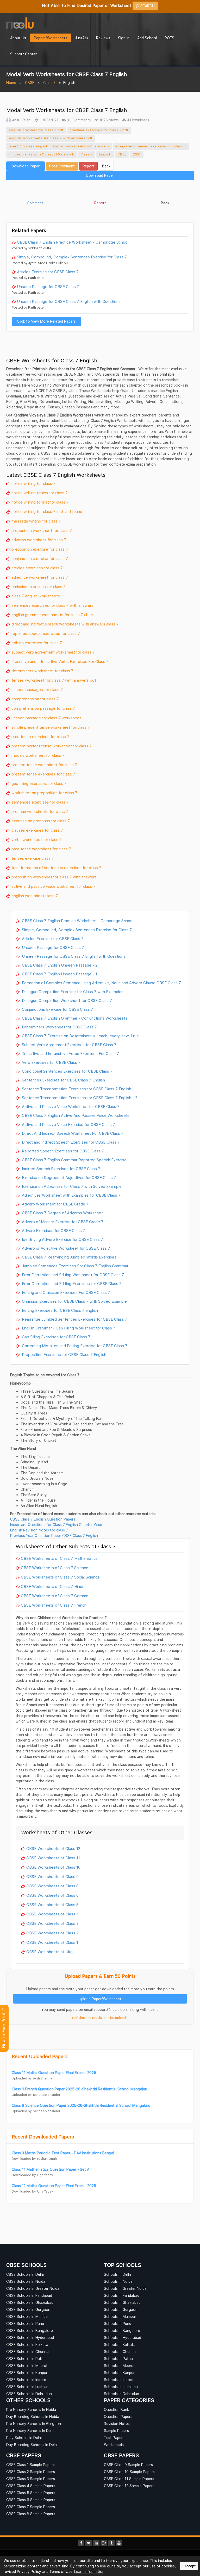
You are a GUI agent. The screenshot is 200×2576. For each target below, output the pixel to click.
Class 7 (49, 83)
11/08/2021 (48, 120)
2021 (137, 154)
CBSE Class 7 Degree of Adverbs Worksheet (62, 1213)
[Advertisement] (100, 191)
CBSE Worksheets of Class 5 (52, 1905)
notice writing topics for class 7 (40, 493)
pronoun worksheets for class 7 (40, 811)
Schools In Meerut (119, 2366)
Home (11, 83)
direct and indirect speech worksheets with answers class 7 (65, 624)
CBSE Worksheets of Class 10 (53, 1867)
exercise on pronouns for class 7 (41, 821)
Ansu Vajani (21, 120)
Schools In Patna (118, 2359)
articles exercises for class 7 (37, 568)
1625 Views (108, 120)
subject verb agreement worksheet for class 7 (53, 652)
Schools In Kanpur (119, 2373)
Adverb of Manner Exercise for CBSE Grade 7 (62, 1222)
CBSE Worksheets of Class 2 (52, 1933)
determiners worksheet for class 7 (42, 671)
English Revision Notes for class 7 (39, 1530)
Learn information (89, 2571)
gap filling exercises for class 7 (39, 783)
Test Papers (114, 2438)
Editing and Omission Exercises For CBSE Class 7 (65, 1292)
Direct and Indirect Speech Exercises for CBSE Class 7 (70, 1142)
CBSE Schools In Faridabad (29, 2295)
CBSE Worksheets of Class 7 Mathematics (59, 1558)
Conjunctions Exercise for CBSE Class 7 (57, 1009)
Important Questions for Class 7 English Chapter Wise (56, 1525)
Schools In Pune (118, 2323)
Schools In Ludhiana (121, 2387)
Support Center (23, 54)
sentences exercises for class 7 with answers (52, 605)
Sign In (124, 38)
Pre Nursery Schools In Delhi (30, 2431)
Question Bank (116, 2409)
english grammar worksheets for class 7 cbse (52, 615)
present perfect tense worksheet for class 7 (52, 746)
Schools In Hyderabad (123, 2337)
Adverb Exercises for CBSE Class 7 (53, 1230)
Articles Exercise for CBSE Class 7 (48, 272)
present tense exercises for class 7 (43, 774)
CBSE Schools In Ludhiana (28, 2387)
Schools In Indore (119, 2380)
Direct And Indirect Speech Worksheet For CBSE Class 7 (72, 1133)
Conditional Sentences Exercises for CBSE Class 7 (67, 1071)
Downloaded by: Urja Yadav (32, 2175)
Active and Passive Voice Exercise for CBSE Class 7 (68, 1124)
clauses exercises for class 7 (37, 830)
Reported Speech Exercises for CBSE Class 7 (62, 1151)
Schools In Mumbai (120, 2316)
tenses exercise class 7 (33, 858)
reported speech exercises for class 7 (46, 633)
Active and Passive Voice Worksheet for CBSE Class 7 (70, 1106)
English (105, 154)
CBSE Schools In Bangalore (30, 2330)
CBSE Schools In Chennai (28, 2352)
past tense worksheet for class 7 (41, 849)
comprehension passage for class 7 (43, 708)
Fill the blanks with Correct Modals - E (42, 154)
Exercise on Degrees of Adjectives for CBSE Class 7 (68, 1177)
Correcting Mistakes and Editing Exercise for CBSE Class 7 (74, 1346)
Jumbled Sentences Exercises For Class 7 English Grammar (75, 1266)
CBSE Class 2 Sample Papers (31, 2472)
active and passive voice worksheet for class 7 (54, 886)
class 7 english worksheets (36, 596)
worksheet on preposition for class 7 (44, 793)
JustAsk (82, 38)
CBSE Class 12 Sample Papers (129, 2486)
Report (88, 166)
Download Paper (26, 166)
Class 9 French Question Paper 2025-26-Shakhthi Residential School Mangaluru (80, 2089)
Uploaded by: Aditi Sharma (32, 2078)
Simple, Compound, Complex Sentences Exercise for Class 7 (72, 257)
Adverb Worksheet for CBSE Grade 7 (55, 1204)
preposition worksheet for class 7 (42, 530)
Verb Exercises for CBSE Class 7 (51, 1062)
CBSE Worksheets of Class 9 (52, 1876)
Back (106, 166)
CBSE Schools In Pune (25, 2323)
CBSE (30, 83)
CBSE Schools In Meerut (27, 2366)
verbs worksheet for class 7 (37, 839)
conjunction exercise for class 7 (40, 558)
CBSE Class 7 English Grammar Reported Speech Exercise (74, 1160)
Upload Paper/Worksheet (100, 1999)
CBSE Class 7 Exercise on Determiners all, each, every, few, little (80, 1036)
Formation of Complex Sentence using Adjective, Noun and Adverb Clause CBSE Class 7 (101, 983)
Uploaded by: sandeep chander (36, 2095)
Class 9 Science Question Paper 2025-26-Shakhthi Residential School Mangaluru (81, 2105)
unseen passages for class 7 (37, 689)
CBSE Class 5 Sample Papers (31, 2493)
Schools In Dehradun (121, 2394)
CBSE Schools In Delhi (25, 2274)
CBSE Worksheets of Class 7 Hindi (52, 1586)
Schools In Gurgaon (121, 2309)
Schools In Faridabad (122, 2295)
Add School (147, 38)
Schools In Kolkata (120, 2345)
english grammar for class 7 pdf (36, 130)
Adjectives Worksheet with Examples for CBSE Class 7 (71, 1195)
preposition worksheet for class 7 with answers (54, 877)
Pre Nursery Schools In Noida (31, 2409)
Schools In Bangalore (122, 2330)
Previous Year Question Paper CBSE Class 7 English (54, 1535)
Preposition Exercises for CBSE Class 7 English (64, 1354)
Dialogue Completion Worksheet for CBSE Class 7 (66, 1000)
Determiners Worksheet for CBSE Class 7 (59, 1027)
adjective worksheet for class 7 (40, 577)
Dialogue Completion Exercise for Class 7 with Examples (72, 992)
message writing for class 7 (36, 521)
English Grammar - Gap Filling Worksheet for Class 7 (68, 1328)
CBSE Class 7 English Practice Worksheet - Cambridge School (73, 242)
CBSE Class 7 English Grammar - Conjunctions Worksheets (74, 1018)
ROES (169, 38)
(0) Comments (78, 120)
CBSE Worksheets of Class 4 (53, 1914)
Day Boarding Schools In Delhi (32, 2445)
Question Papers (118, 2417)
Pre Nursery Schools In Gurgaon (34, 2424)
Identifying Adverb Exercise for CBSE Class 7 (62, 1239)
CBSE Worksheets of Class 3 (52, 1923)
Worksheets (114, 2445)
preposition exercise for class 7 (40, 549)
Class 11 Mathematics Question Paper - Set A (51, 2169)
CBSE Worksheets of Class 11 (53, 1858)
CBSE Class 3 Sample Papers (31, 2479)
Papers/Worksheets (51, 38)
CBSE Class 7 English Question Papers (43, 1519)
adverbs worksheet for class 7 (39, 540)
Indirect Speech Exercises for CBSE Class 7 (61, 1169)
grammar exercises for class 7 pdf (99, 130)
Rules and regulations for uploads (102, 2018)
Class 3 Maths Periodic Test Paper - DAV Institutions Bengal (63, 2153)
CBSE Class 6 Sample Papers (31, 2500)
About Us (18, 38)
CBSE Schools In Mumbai (27, 2316)
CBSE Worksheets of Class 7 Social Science (60, 1577)
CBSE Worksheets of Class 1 (52, 1942)
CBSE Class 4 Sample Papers (31, 2486)
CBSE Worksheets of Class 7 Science (55, 1568)
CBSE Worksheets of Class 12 (53, 1848)
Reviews (103, 38)
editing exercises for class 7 (37, 643)
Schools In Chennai (120, 2352)
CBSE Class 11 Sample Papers (129, 2479)
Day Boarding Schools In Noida (33, 2417)
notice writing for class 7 (33, 483)
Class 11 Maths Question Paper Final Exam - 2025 (54, 2073)
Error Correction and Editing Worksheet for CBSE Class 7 (72, 1275)
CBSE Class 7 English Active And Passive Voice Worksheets (75, 1115)
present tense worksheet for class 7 (44, 765)
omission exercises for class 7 (39, 586)
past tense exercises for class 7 (40, 736)
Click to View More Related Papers (46, 321)
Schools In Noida (118, 2281)
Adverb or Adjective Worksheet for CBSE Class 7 (65, 1248)
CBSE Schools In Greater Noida (33, 2288)
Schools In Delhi (117, 2274)
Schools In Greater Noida (125, 2288)
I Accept (189, 2566)
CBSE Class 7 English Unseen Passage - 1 (59, 974)
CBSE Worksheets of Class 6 (52, 1895)
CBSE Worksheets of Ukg (49, 1952)
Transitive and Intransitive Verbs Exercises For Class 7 (60, 661)
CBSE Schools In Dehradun (29, 2394)
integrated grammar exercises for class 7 (151, 146)
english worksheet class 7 (35, 896)
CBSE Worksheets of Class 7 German (55, 1596)
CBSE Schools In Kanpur (27, 2373)
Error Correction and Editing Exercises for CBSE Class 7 (71, 1283)
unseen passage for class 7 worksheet (46, 718)
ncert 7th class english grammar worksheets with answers (59, 146)
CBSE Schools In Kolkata (27, 2345)
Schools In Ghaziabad (122, 2302)
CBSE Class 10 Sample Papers (129, 2472)
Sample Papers (116, 2431)
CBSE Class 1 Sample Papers (30, 2465)
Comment (35, 203)
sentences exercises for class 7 (40, 802)
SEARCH (147, 6)
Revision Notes (117, 2424)
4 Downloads (137, 120)
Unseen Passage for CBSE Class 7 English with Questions (69, 301)
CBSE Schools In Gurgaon (28, 2309)
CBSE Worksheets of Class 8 (52, 1886)
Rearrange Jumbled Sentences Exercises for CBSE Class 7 (74, 1319)
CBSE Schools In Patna (26, 2359)
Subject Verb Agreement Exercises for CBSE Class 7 (69, 1045)
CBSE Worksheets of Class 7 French (54, 1605)
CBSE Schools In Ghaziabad (30, 2302)
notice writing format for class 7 (40, 502)
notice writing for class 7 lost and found (47, 511)
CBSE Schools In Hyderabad (30, 2337)
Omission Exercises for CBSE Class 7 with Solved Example (74, 1301)
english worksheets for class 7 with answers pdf (51, 138)
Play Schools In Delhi (24, 2438)
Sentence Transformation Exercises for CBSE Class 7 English (76, 1089)
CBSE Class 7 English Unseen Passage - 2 (59, 965)
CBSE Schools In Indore (26, 2380)
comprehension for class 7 (35, 699)
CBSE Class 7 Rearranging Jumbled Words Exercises (69, 1257)
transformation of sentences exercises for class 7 (56, 868)
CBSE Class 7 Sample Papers (31, 2507)
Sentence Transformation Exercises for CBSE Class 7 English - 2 (79, 1098)
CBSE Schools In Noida (26, 2281)
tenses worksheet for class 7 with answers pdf (54, 680)
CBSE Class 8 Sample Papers (31, 2514)
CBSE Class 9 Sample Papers (128, 2465)
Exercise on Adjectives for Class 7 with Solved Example (71, 1186)
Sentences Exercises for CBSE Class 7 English (63, 1080)
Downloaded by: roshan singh (34, 2159)
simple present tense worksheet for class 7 (51, 727)
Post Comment (62, 166)
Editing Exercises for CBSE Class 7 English (59, 1310)
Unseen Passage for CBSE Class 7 (48, 286)
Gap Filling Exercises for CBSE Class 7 (56, 1337)
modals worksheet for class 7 (38, 755)
